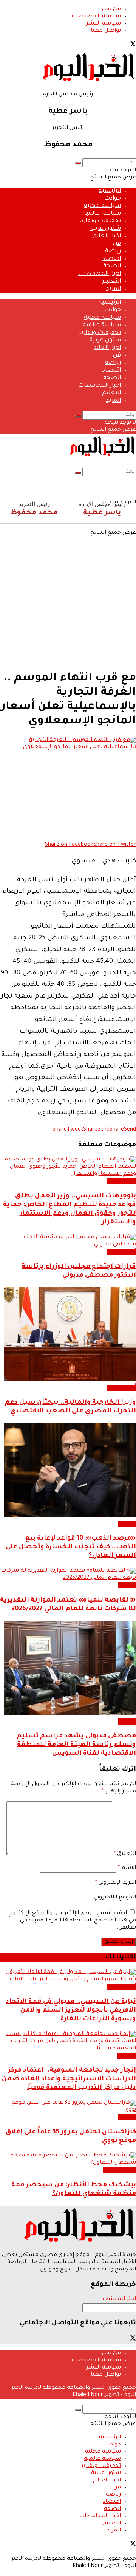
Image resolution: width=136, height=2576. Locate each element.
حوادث (113, 199)
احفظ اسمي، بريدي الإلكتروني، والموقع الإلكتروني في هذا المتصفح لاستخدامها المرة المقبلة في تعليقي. (72, 1921)
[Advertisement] (68, 595)
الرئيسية (110, 191)
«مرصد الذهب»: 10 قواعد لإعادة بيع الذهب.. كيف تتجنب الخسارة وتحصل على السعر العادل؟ (71, 1547)
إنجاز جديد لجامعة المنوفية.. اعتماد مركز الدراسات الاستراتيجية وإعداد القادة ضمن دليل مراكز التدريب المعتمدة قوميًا (69, 2079)
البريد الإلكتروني (115, 1883)
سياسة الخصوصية (96, 17)
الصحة (112, 267)
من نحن (111, 9)
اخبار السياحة (119, 2170)
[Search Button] (78, 163)
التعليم (111, 282)
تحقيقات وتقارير (100, 221)
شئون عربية (105, 229)
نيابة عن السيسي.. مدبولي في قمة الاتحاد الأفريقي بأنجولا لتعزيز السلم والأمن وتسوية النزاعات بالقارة (71, 2011)
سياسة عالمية (102, 214)
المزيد (114, 289)
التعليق (125, 1854)
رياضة (113, 251)
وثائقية (127, 2117)
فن (117, 244)
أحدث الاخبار (121, 1181)
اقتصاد (112, 259)
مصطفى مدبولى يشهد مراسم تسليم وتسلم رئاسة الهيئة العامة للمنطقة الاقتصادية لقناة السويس (76, 1745)
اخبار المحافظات (100, 274)
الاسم (127, 1868)
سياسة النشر (104, 24)
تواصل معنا (106, 31)
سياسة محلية (102, 206)
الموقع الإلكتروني (115, 1898)
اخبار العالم (107, 236)
